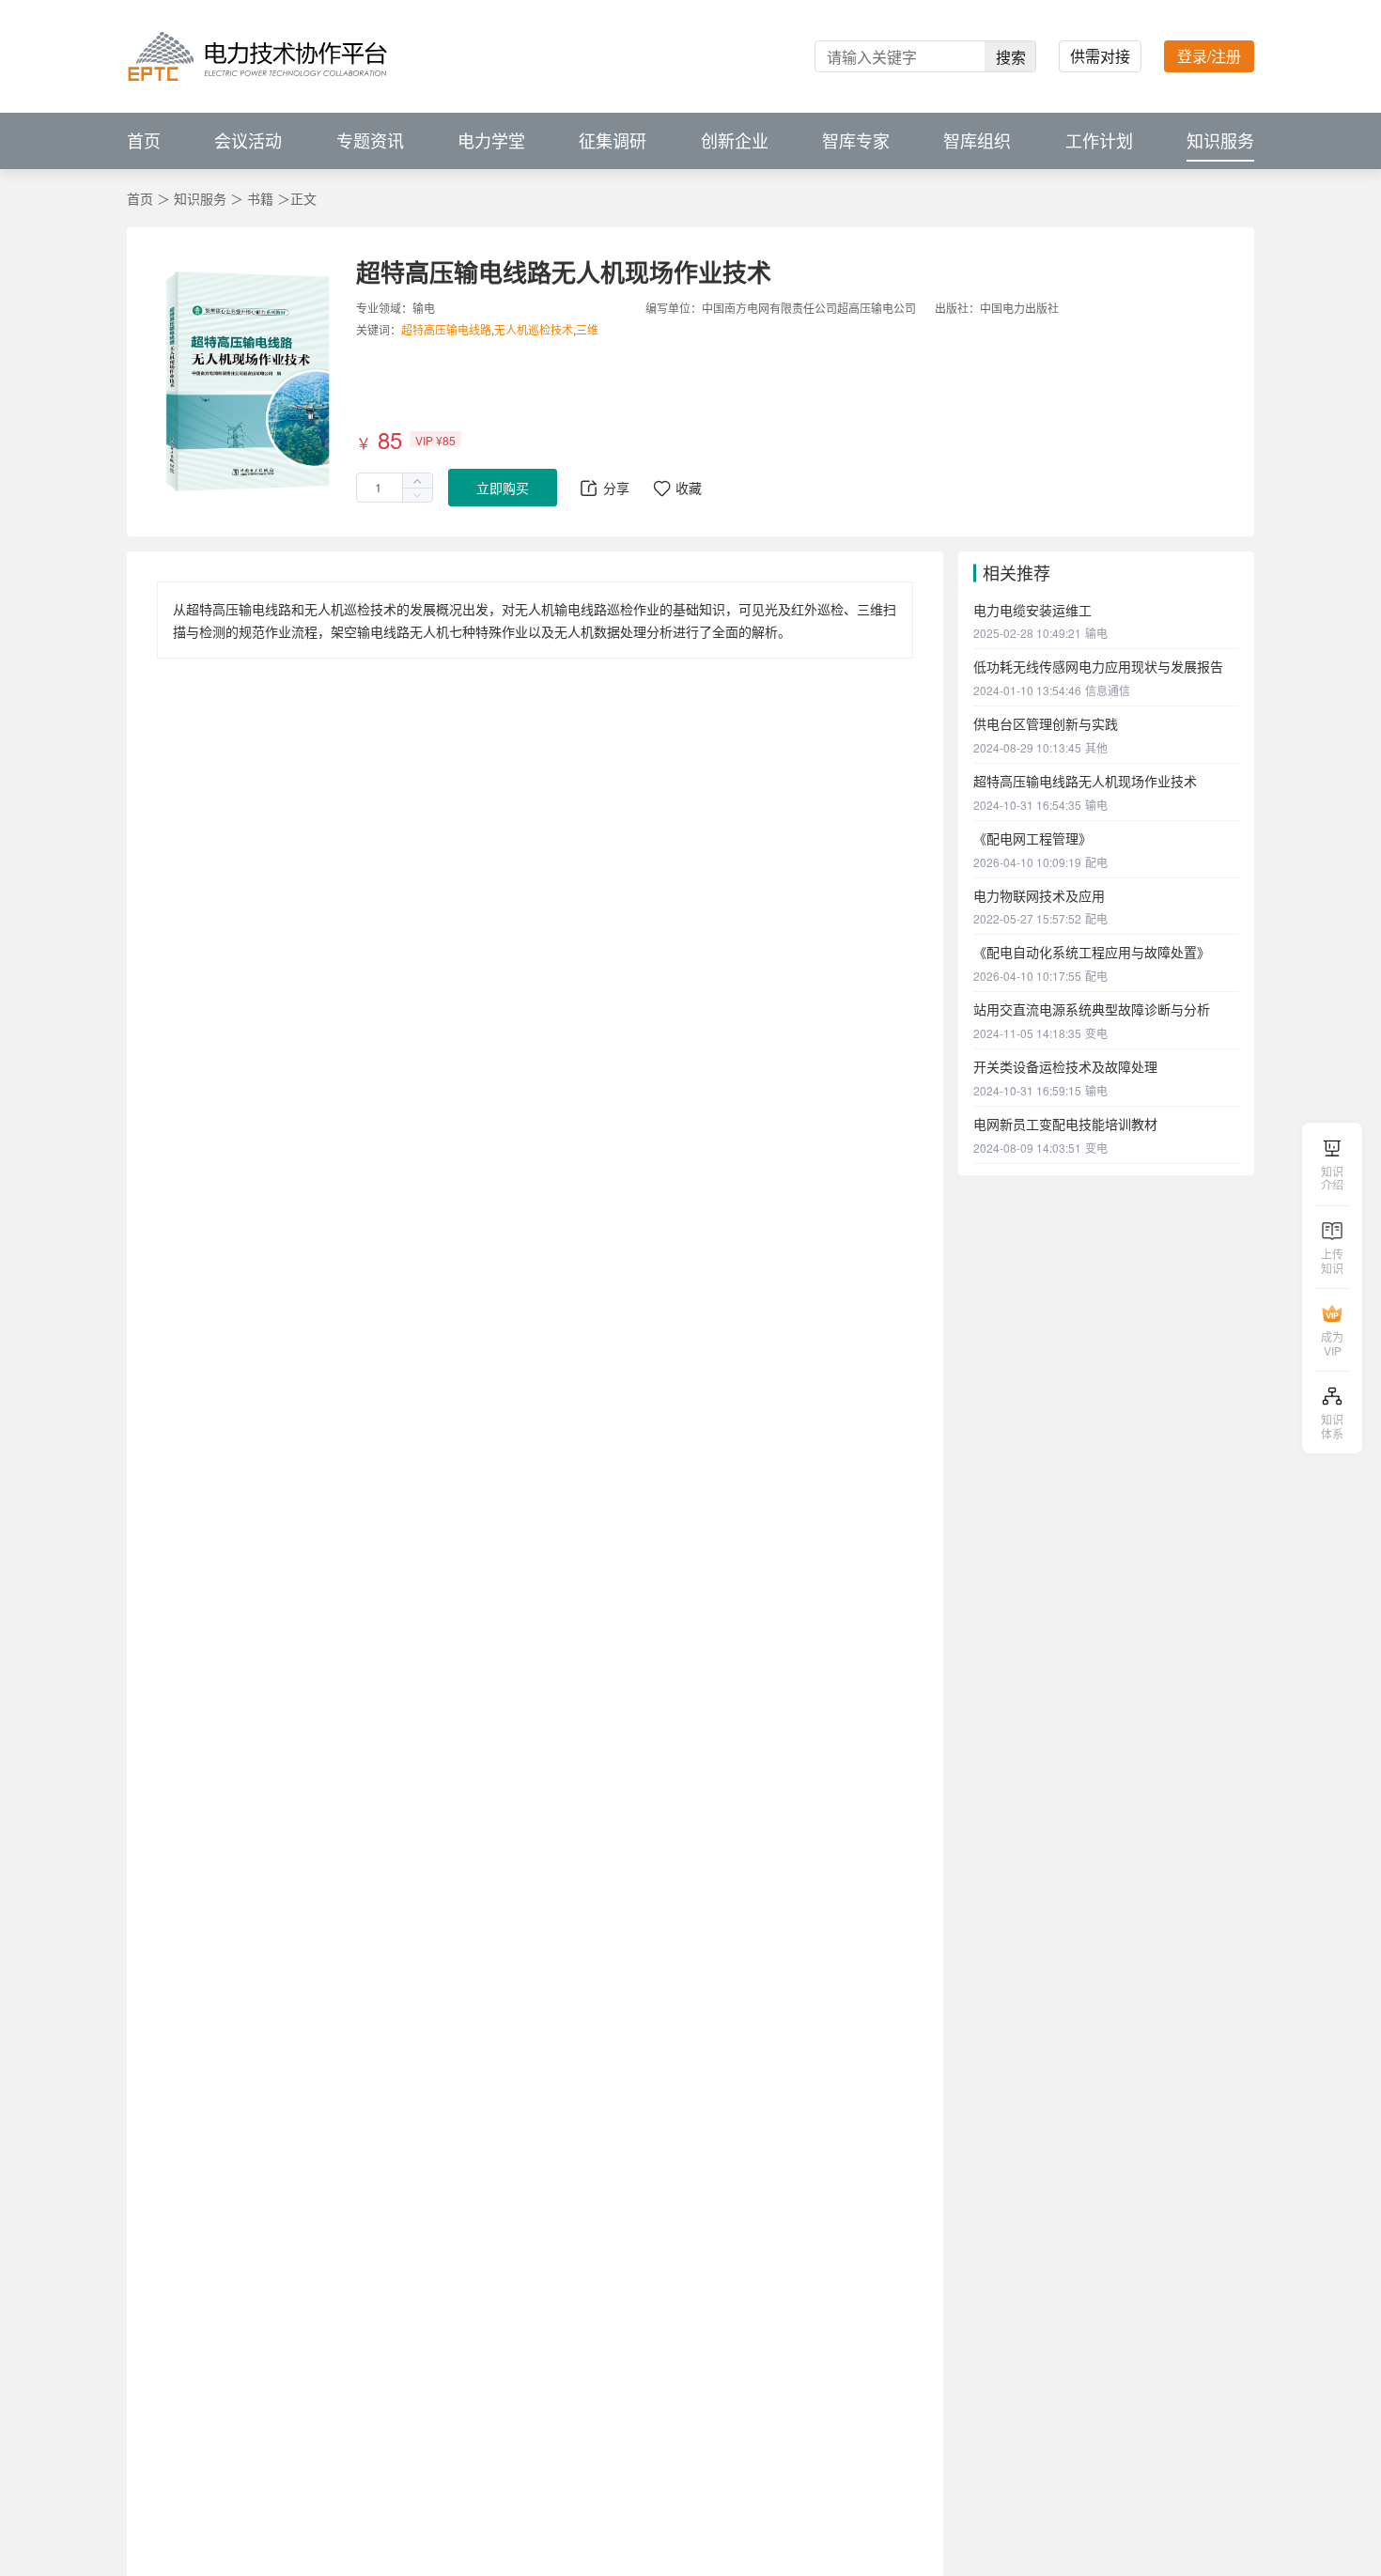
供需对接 (1100, 56)
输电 (424, 308)
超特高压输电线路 (446, 329)
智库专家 (856, 141)
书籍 (262, 198)
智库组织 (977, 141)
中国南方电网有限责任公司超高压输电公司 (809, 308)
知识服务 (1220, 141)
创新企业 (735, 141)
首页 (144, 141)
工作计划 (1099, 141)
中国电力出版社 (1019, 308)
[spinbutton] (395, 488)
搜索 (1011, 57)
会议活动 (248, 141)
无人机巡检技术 (534, 329)
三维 (587, 329)
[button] (417, 495)
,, (500, 330)
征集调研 (613, 141)
